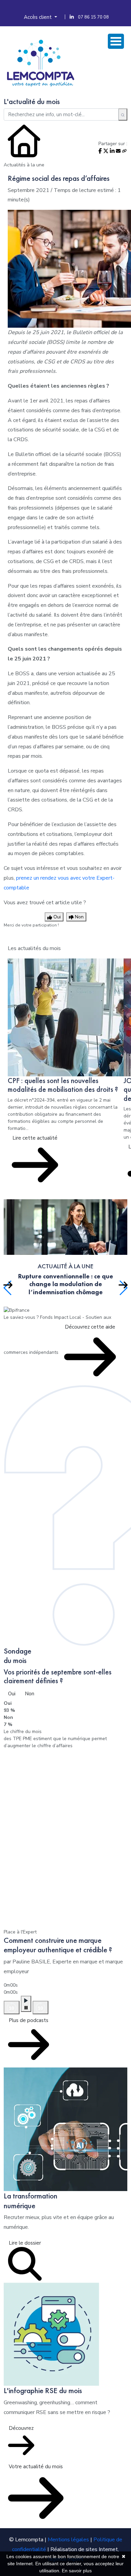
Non (30, 1694)
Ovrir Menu (116, 41)
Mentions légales (68, 2540)
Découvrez (21, 2428)
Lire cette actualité (35, 1138)
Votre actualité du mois (36, 2467)
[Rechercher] (123, 115)
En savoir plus (77, 2571)
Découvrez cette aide (90, 1327)
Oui (12, 1694)
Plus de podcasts (29, 2020)
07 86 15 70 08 (93, 17)
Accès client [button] (38, 17)
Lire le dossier (25, 2243)
